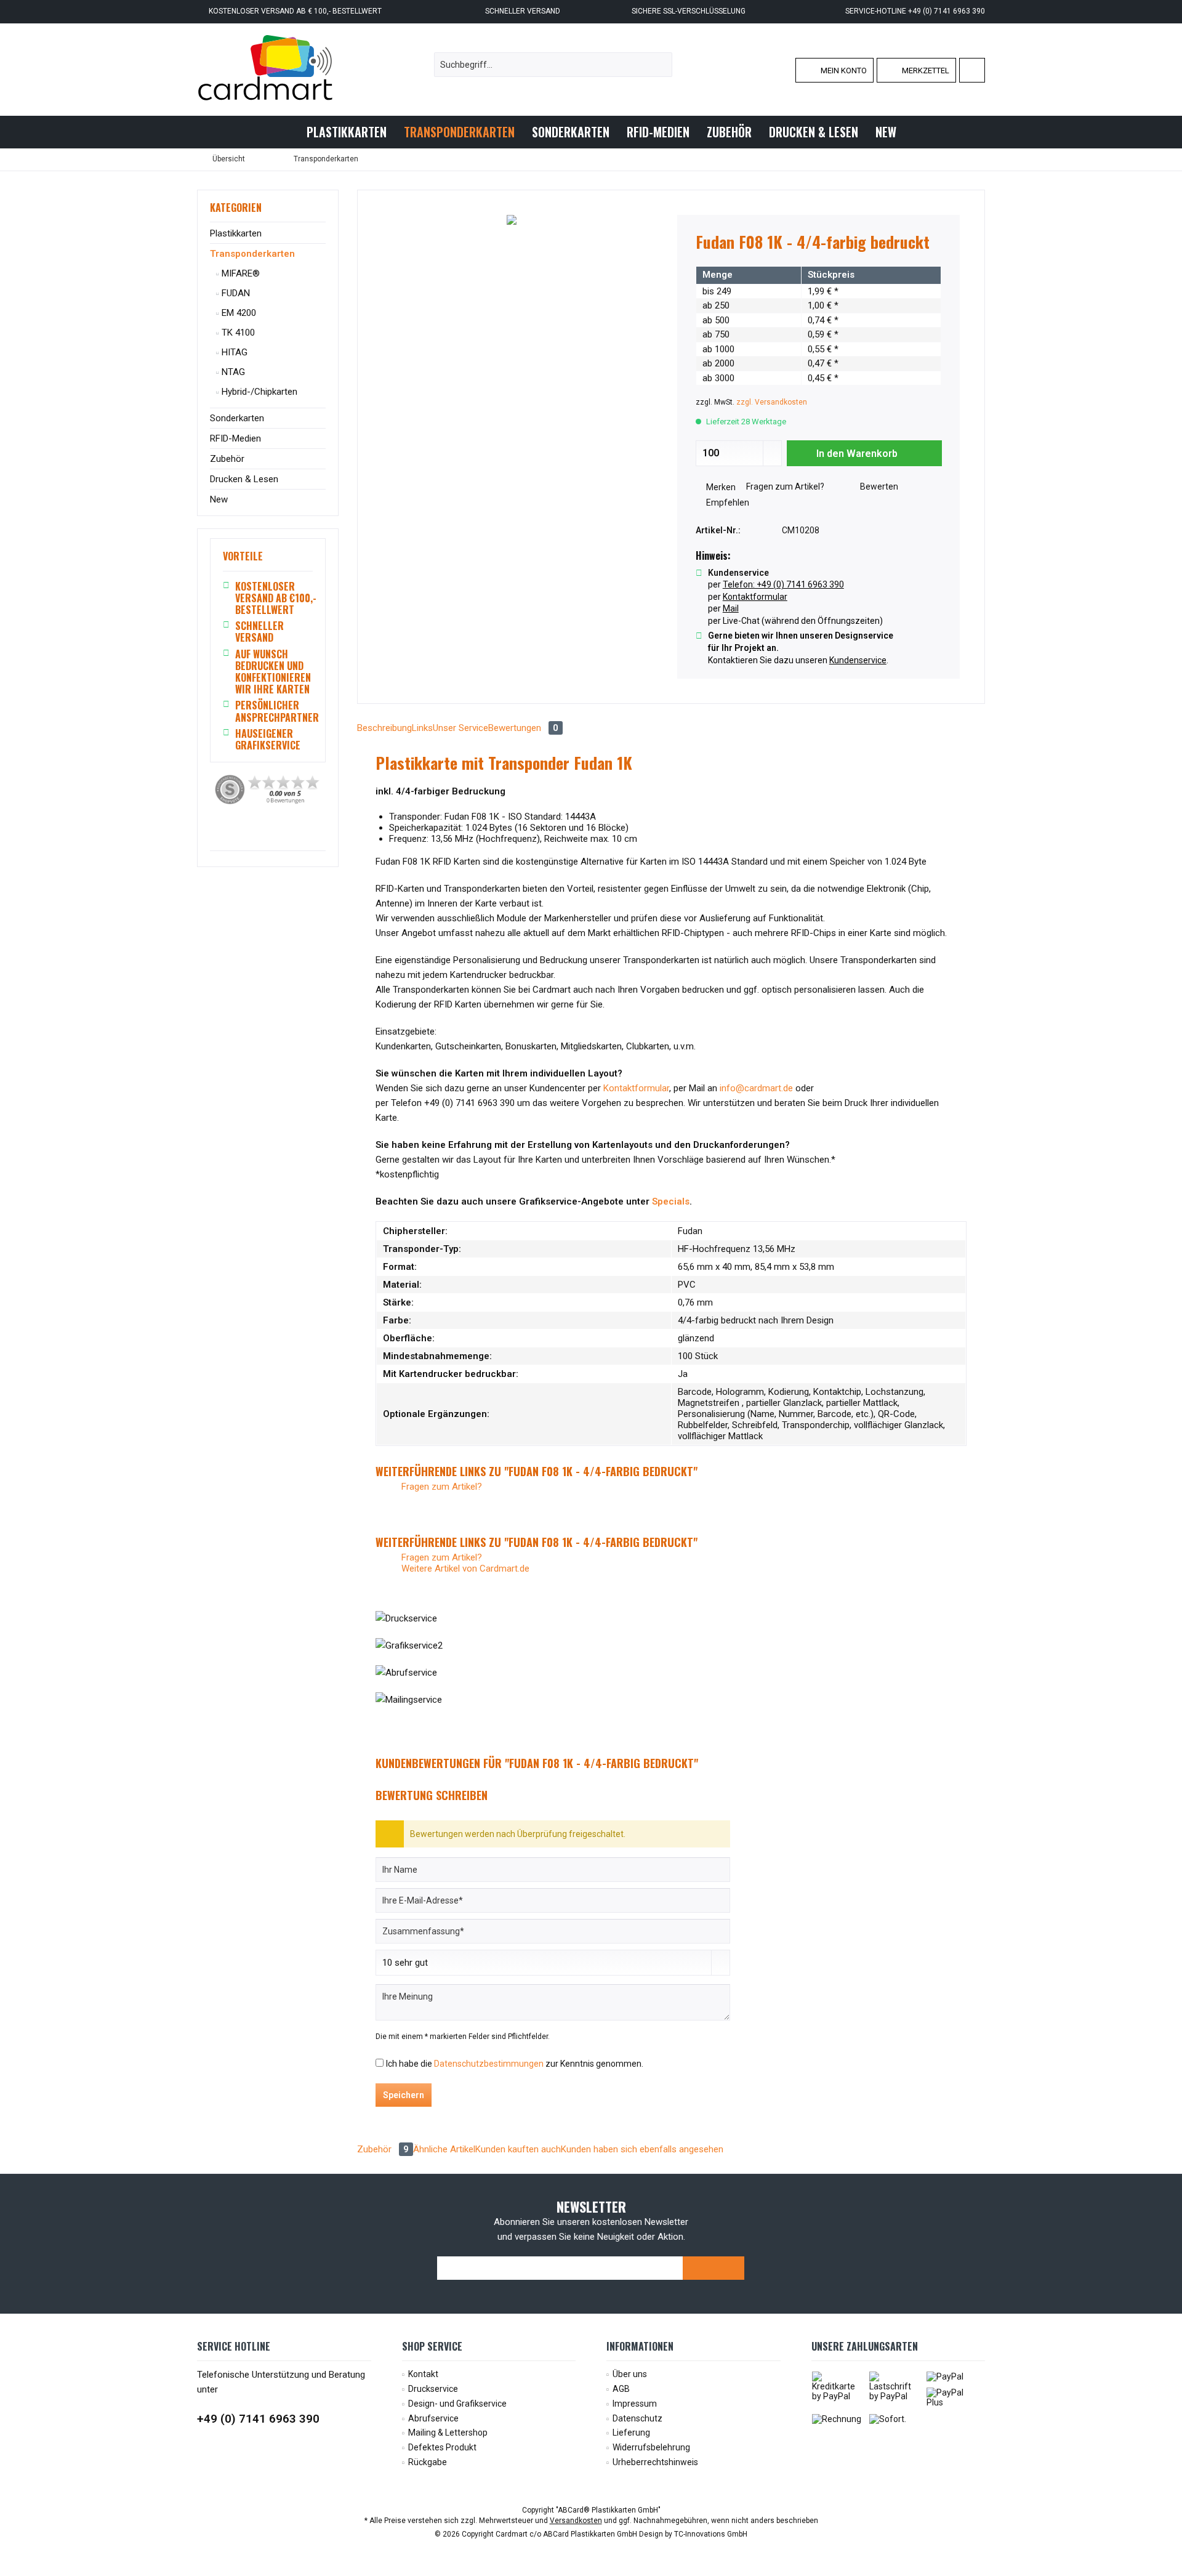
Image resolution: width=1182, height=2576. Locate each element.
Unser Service (460, 728)
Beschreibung (384, 728)
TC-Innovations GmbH (711, 2534)
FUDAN (235, 293)
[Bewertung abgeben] (819, 258)
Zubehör (227, 459)
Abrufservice (433, 2418)
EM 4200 (238, 313)
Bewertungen (523, 728)
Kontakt (423, 2374)
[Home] (287, 132)
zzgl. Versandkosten (772, 402)
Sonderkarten (237, 418)
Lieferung (631, 2433)
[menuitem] (972, 70)
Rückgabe (428, 2462)
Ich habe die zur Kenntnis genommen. (515, 2064)
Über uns (630, 2374)
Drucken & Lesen (244, 479)
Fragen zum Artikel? (784, 487)
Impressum (635, 2404)
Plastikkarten (236, 233)
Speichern (404, 2095)
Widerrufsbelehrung (651, 2447)
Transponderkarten (252, 254)
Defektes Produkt (442, 2447)
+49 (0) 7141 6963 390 (258, 2419)
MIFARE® (239, 273)
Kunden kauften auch (518, 2149)
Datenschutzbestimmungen (489, 2064)
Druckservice (433, 2389)
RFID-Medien (235, 438)
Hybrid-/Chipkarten (258, 392)
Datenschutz (637, 2418)
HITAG (233, 352)
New (219, 499)
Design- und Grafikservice (457, 2404)
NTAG (232, 372)
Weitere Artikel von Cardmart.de (464, 1569)
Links (422, 728)
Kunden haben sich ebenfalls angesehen (642, 2149)
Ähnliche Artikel (444, 2149)
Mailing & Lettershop (448, 2433)
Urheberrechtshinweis (655, 2462)
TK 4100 (237, 333)
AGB (621, 2389)
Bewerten (878, 487)
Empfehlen (727, 503)
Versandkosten (576, 2521)
